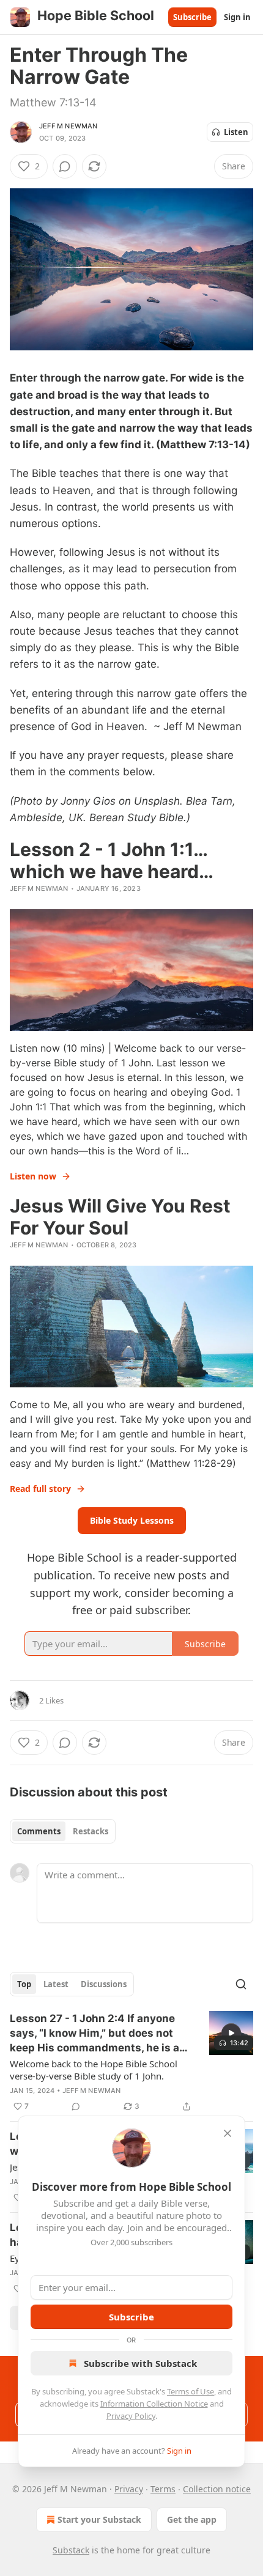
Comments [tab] (39, 1831)
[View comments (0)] (65, 166)
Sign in (237, 17)
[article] (131, 2062)
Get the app (192, 2519)
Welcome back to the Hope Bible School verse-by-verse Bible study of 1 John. (94, 2070)
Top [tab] (24, 1984)
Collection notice (217, 2489)
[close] (228, 2133)
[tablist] (63, 1831)
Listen (236, 132)
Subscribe (192, 17)
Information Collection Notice (154, 2404)
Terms (163, 2489)
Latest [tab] (56, 1984)
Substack (71, 2550)
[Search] (241, 1984)
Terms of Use (191, 2391)
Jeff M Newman (69, 126)
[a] (231, 2033)
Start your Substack (99, 2519)
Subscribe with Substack (140, 2363)
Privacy (129, 2489)
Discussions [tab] (104, 1984)
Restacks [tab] (91, 1831)
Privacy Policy (131, 2416)
